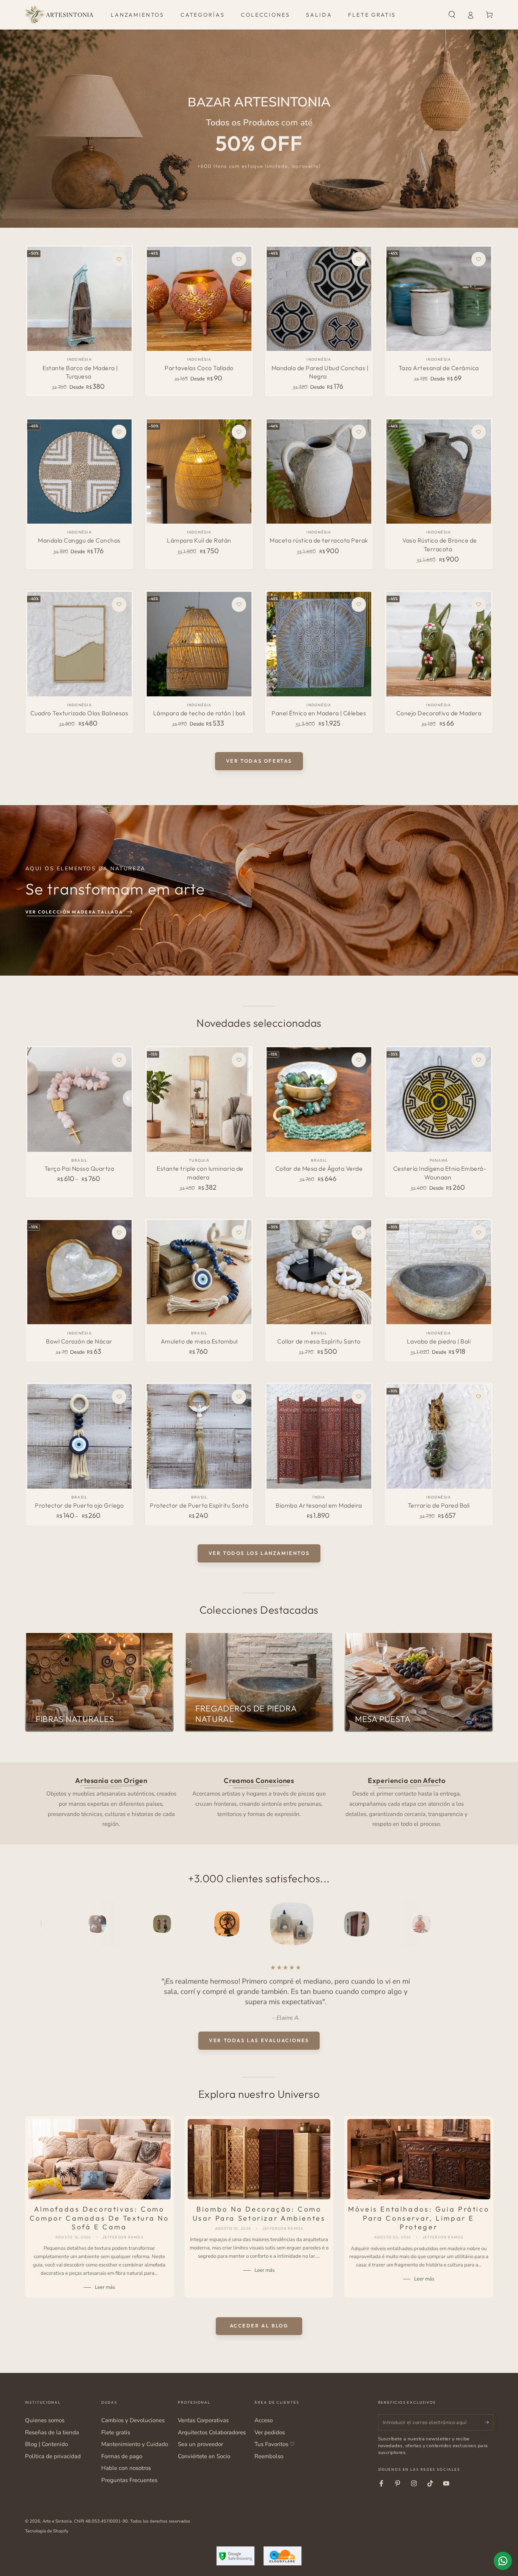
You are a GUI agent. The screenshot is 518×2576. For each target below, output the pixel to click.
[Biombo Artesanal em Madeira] (319, 1436)
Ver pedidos (270, 2432)
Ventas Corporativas (203, 2420)
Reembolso (269, 2456)
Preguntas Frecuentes (129, 2480)
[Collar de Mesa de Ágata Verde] (319, 1099)
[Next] (470, 1924)
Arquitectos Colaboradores (212, 2432)
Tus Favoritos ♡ (275, 2444)
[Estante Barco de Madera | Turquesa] (79, 299)
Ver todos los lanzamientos (259, 1553)
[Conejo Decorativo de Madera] (439, 644)
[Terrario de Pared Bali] (439, 1436)
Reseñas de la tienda (52, 2432)
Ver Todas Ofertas (259, 761)
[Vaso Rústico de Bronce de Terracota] (439, 472)
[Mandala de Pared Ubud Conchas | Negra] (319, 299)
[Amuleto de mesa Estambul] (199, 1272)
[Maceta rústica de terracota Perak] (319, 472)
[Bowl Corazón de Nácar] (79, 1272)
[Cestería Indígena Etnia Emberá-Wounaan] (439, 1099)
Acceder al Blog (259, 2326)
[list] (259, 1802)
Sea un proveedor (200, 2444)
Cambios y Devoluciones (133, 2420)
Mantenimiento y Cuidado (135, 2444)
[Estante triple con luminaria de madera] (199, 1099)
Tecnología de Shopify (47, 2531)
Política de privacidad (53, 2456)
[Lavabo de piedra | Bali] (439, 1272)
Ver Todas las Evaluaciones (259, 2040)
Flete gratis (116, 2432)
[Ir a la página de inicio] (59, 15)
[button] (452, 15)
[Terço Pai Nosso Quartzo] (79, 1099)
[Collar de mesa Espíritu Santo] (319, 1272)
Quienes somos (45, 2420)
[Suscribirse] (489, 2422)
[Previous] (48, 1924)
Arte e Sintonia (57, 2521)
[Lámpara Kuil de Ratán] (199, 472)
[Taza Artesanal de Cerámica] (439, 299)
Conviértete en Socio (204, 2456)
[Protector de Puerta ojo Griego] (79, 1436)
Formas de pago (122, 2456)
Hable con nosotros (126, 2468)
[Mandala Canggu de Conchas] (79, 472)
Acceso (264, 2420)
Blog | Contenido (46, 2444)
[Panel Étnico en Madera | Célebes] (319, 644)
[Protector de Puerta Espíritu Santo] (199, 1436)
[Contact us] (503, 2561)
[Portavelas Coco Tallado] (199, 299)
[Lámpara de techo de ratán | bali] (199, 644)
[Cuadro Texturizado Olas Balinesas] (79, 644)
